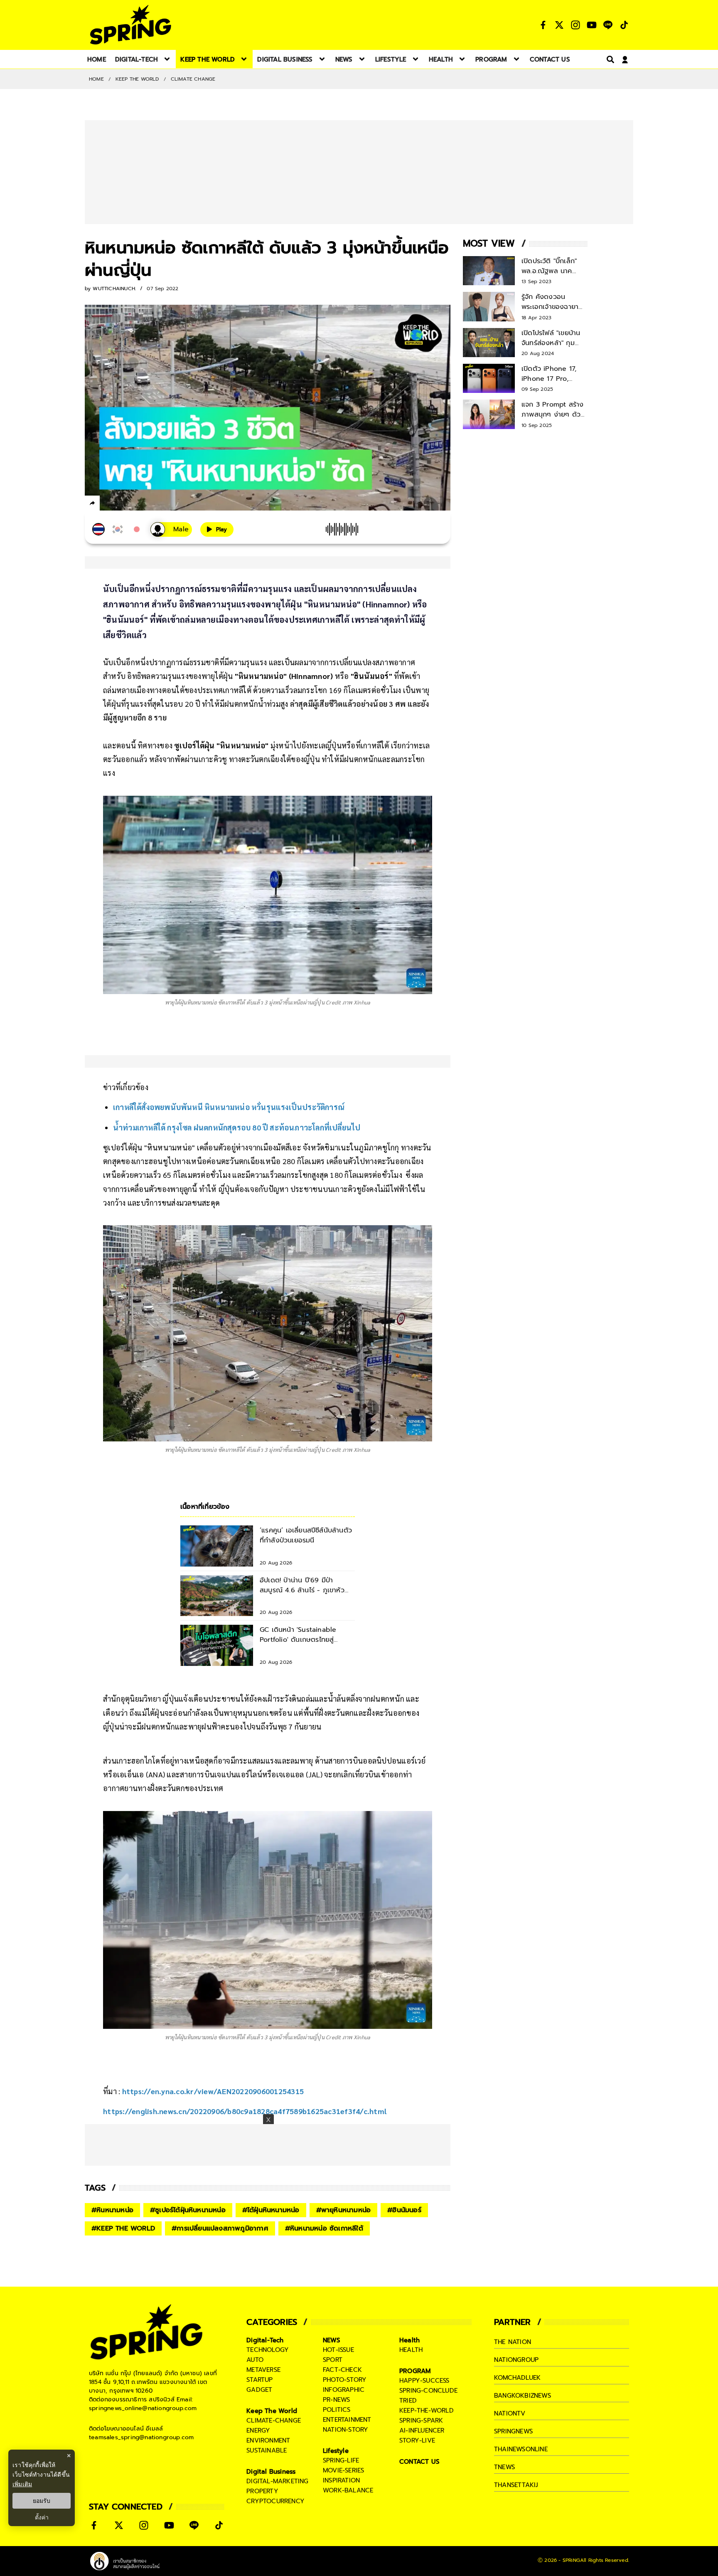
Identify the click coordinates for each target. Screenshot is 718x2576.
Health (409, 2340)
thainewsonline (521, 2449)
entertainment (347, 2420)
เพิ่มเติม (22, 2484)
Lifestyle (336, 2451)
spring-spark (421, 2421)
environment (268, 2440)
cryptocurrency (275, 2501)
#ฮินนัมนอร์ (404, 2210)
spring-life (341, 2460)
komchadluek (517, 2378)
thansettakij (516, 2485)
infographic (344, 2390)
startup (259, 2380)
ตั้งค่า (42, 2517)
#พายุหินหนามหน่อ (344, 2210)
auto (255, 2360)
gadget (259, 2390)
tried (408, 2401)
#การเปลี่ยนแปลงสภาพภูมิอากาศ (220, 2228)
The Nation (513, 2342)
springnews (513, 2431)
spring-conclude (428, 2391)
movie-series (343, 2470)
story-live (417, 2440)
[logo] (130, 25)
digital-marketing (277, 2481)
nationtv (510, 2413)
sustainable (267, 2450)
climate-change (274, 2421)
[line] (137, 504)
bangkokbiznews (523, 2396)
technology (268, 2350)
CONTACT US (419, 2462)
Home (96, 79)
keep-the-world (427, 2411)
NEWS (332, 2340)
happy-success (424, 2381)
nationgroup (516, 2360)
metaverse (263, 2370)
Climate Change (193, 79)
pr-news (336, 2400)
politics (337, 2410)
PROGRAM (415, 2371)
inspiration (341, 2480)
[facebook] (108, 504)
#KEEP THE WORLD (123, 2228)
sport (333, 2360)
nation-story (345, 2430)
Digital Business (271, 2472)
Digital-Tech (265, 2340)
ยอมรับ (42, 2501)
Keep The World (137, 79)
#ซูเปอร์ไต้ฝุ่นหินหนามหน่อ (188, 2210)
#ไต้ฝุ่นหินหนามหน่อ (271, 2210)
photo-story (345, 2380)
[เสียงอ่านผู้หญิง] (171, 529)
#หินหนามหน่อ (112, 2210)
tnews (504, 2467)
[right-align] (609, 59)
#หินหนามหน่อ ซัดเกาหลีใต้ (324, 2228)
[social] (543, 25)
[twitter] (122, 503)
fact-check (342, 2370)
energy (258, 2430)
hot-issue (338, 2350)
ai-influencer (422, 2430)
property (262, 2491)
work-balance (348, 2490)
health (411, 2350)
